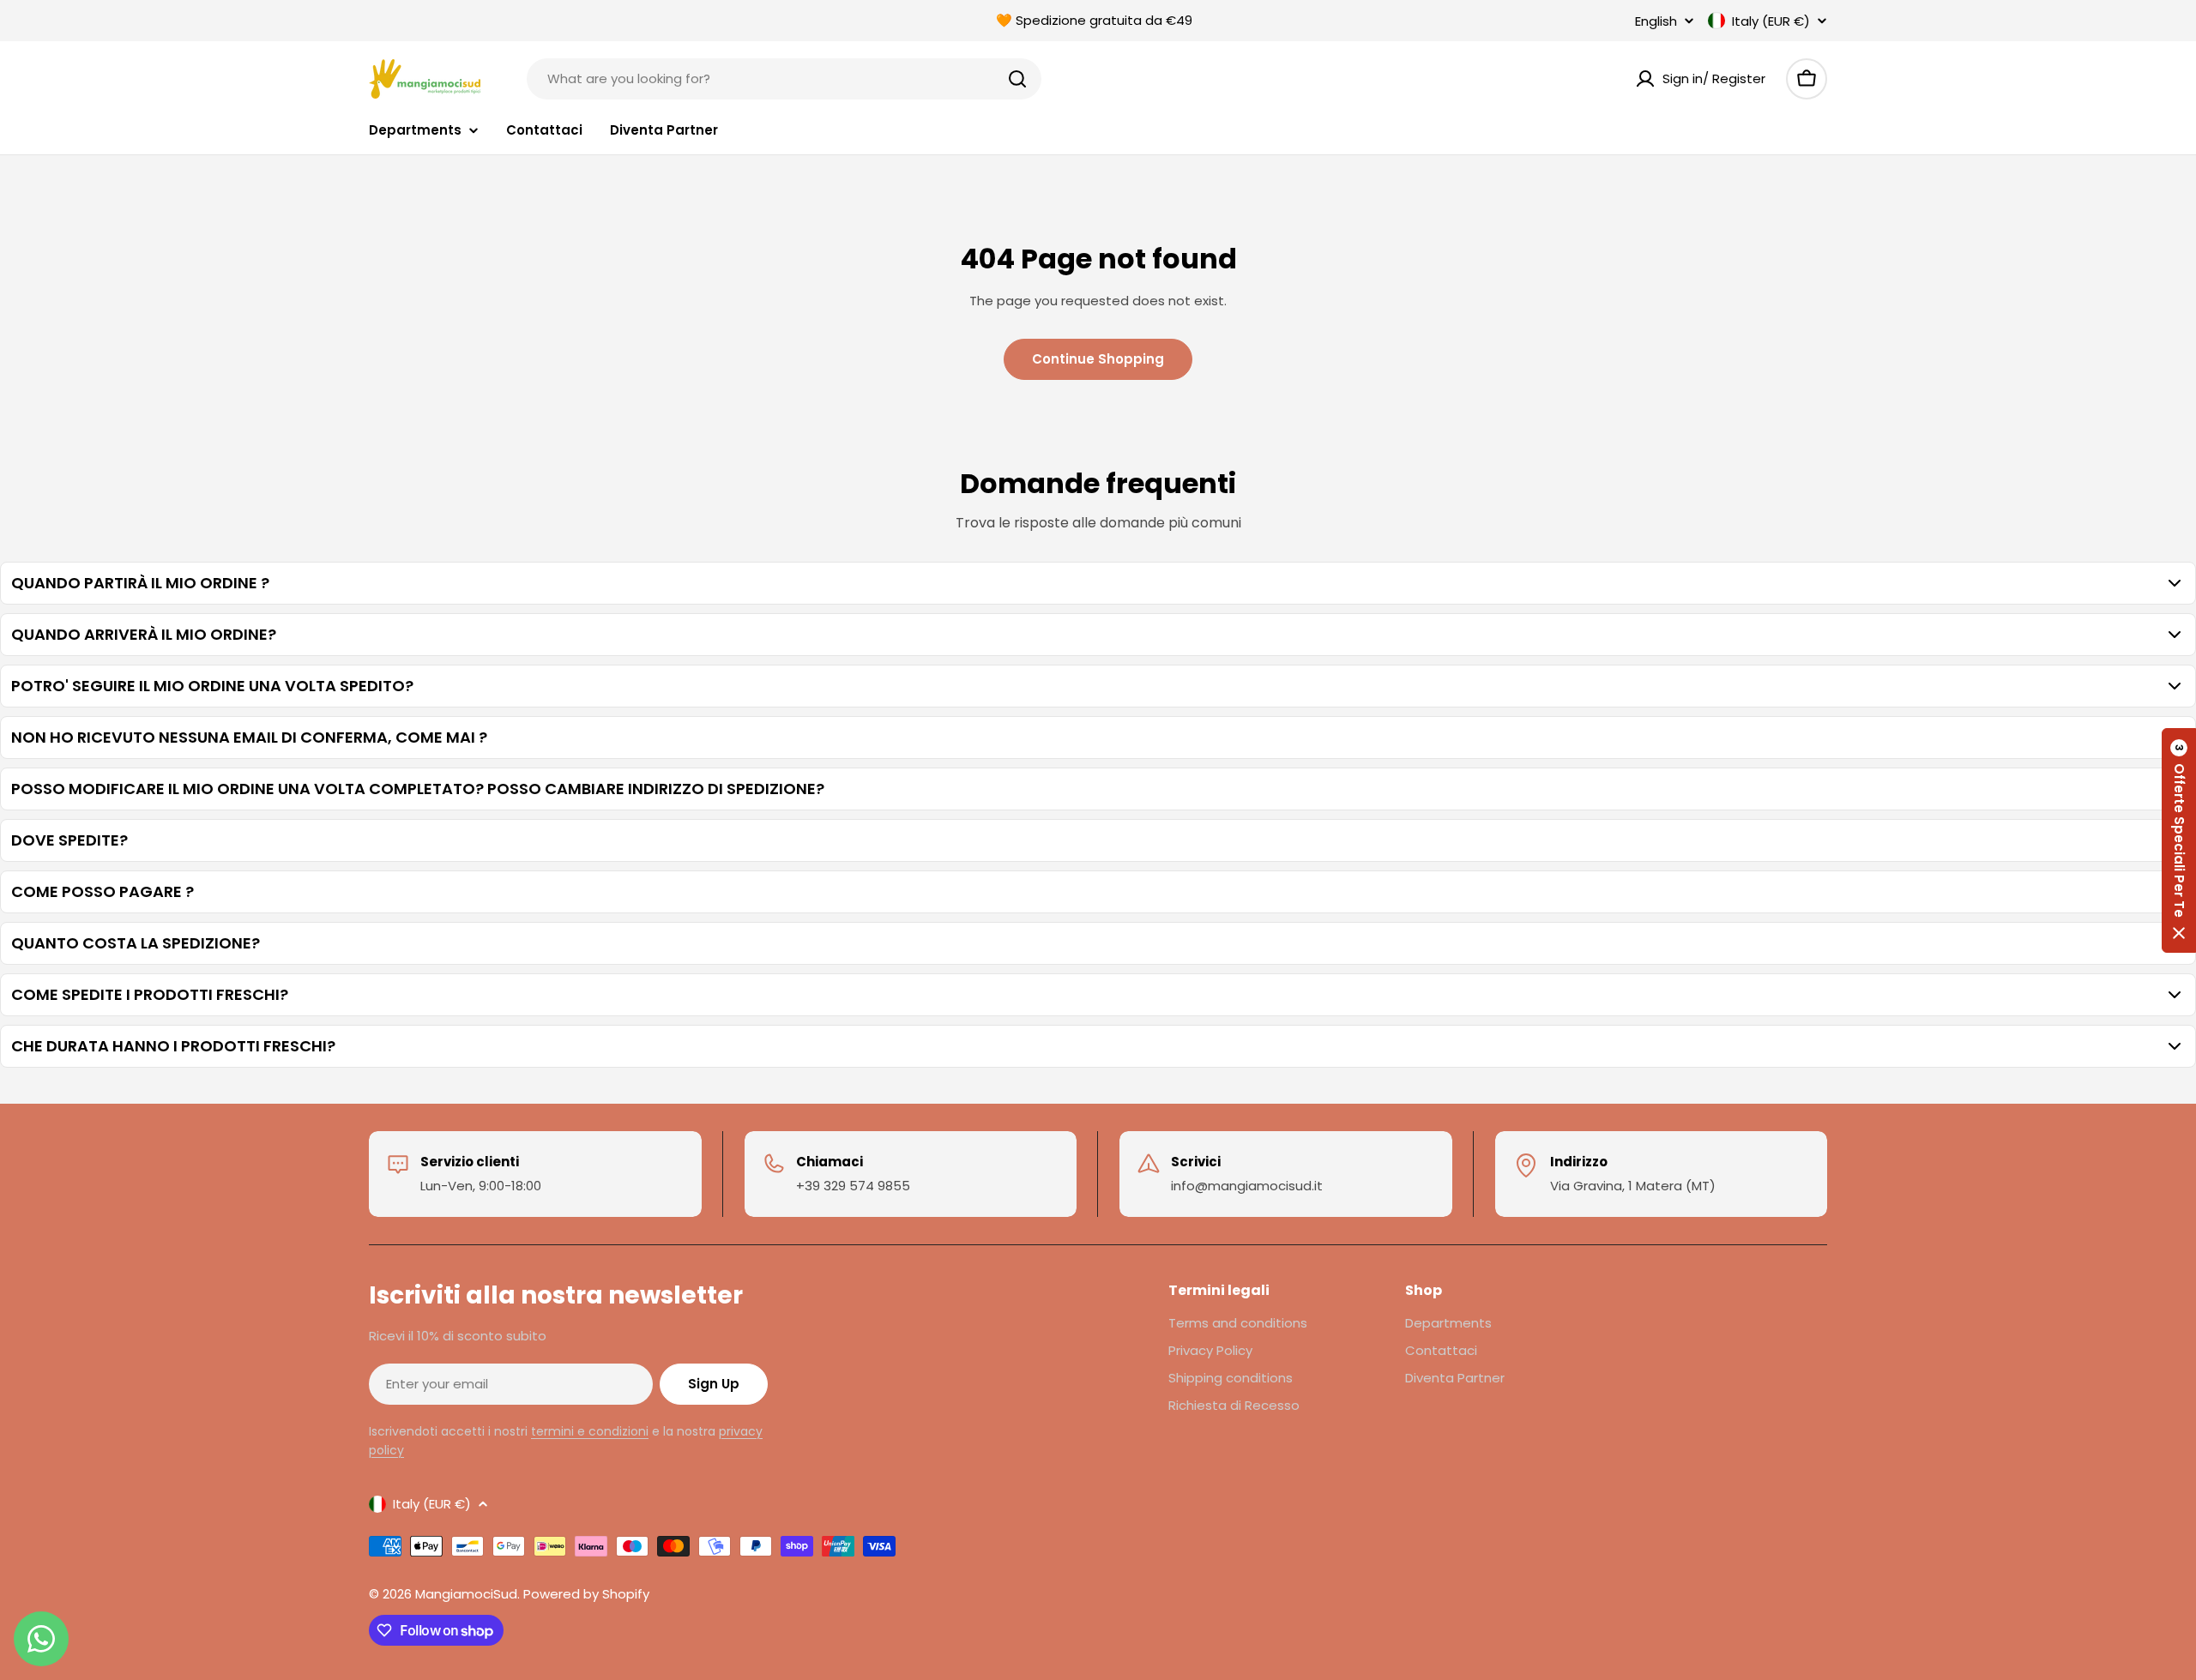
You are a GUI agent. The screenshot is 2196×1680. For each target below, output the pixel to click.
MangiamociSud (466, 1594)
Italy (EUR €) (1771, 21)
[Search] (1017, 79)
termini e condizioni (590, 1431)
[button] (2179, 840)
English (1656, 21)
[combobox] (784, 79)
